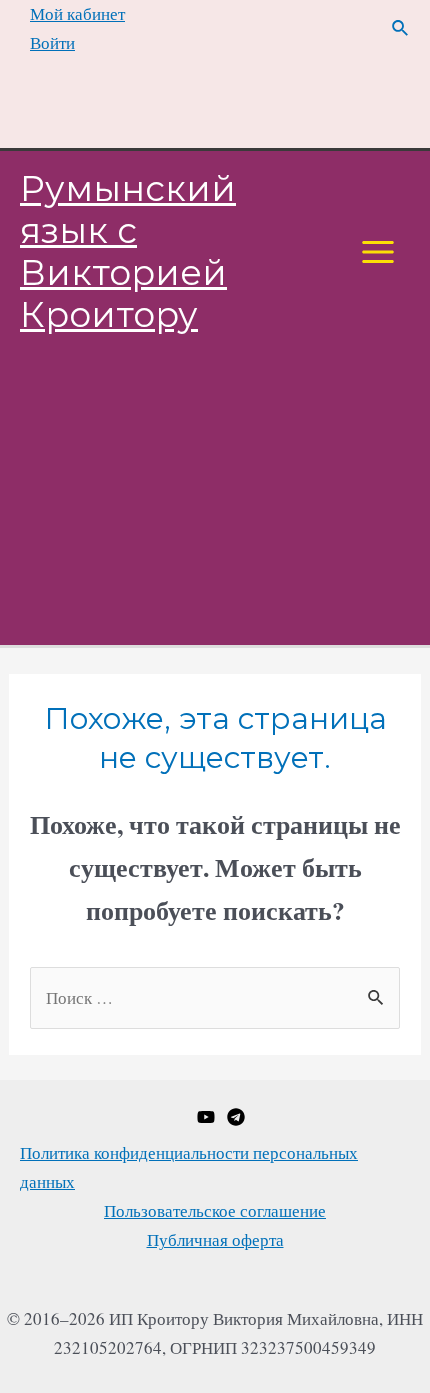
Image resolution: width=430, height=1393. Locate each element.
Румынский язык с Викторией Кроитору (128, 251)
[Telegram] (236, 1117)
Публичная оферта (215, 1239)
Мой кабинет (77, 13)
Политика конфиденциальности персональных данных (189, 1167)
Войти (52, 42)
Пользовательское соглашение (215, 1210)
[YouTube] (206, 1117)
